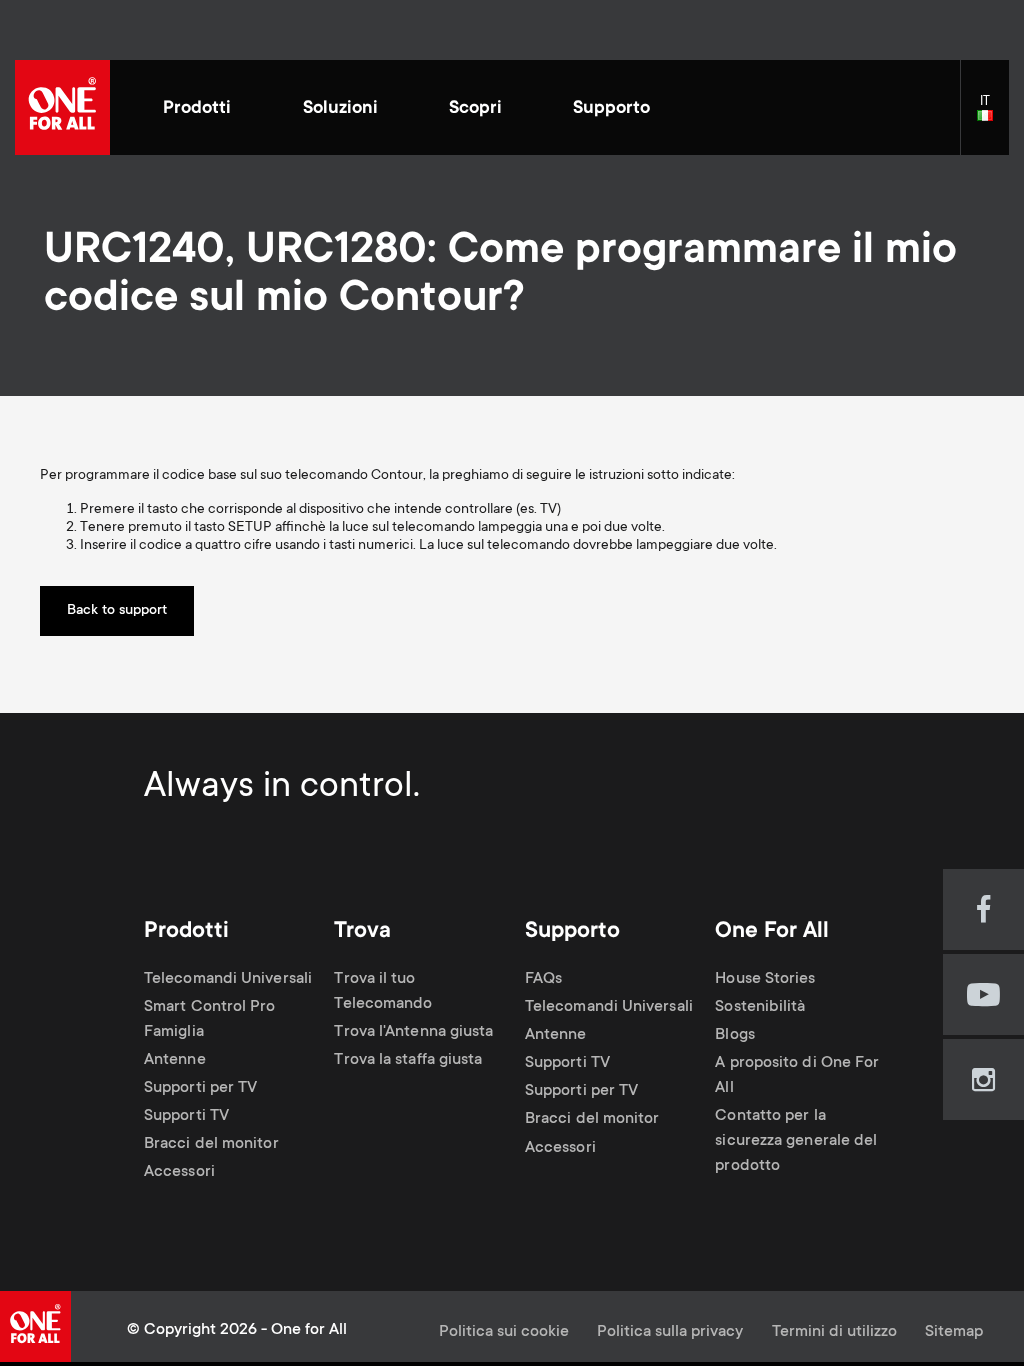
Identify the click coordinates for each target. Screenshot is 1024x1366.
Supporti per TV (200, 1088)
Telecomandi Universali (228, 979)
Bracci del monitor (211, 1144)
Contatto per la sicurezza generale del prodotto (796, 1141)
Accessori (179, 1173)
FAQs (543, 979)
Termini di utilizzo (834, 1332)
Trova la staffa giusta (408, 1060)
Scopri (475, 109)
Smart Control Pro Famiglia (210, 1020)
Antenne (175, 1060)
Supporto (611, 109)
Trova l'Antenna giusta (413, 1032)
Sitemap (954, 1332)
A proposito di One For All (797, 1076)
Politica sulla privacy (670, 1332)
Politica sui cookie (504, 1332)
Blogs (734, 1035)
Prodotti (197, 109)
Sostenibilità (760, 1007)
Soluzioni (340, 109)
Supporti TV (186, 1116)
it (993, 116)
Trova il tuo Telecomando (383, 992)
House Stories (765, 979)
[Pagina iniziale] (62, 107)
